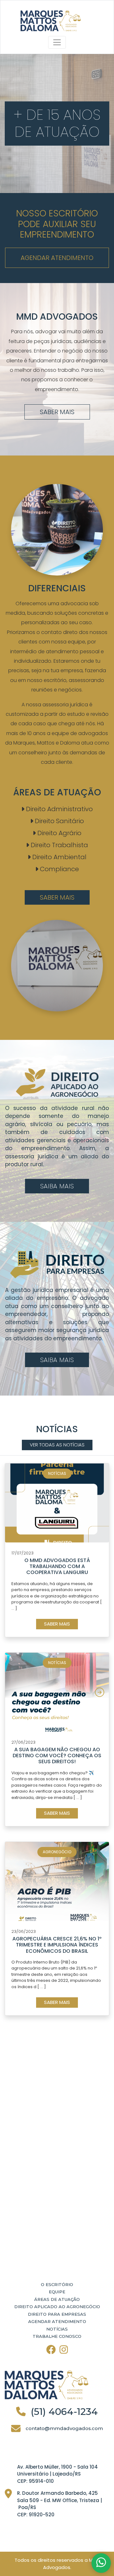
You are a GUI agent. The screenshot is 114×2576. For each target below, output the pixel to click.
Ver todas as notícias (57, 1445)
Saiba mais (57, 1186)
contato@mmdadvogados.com (64, 2428)
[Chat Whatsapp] (101, 2563)
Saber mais (57, 412)
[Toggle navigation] (57, 42)
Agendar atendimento (57, 258)
